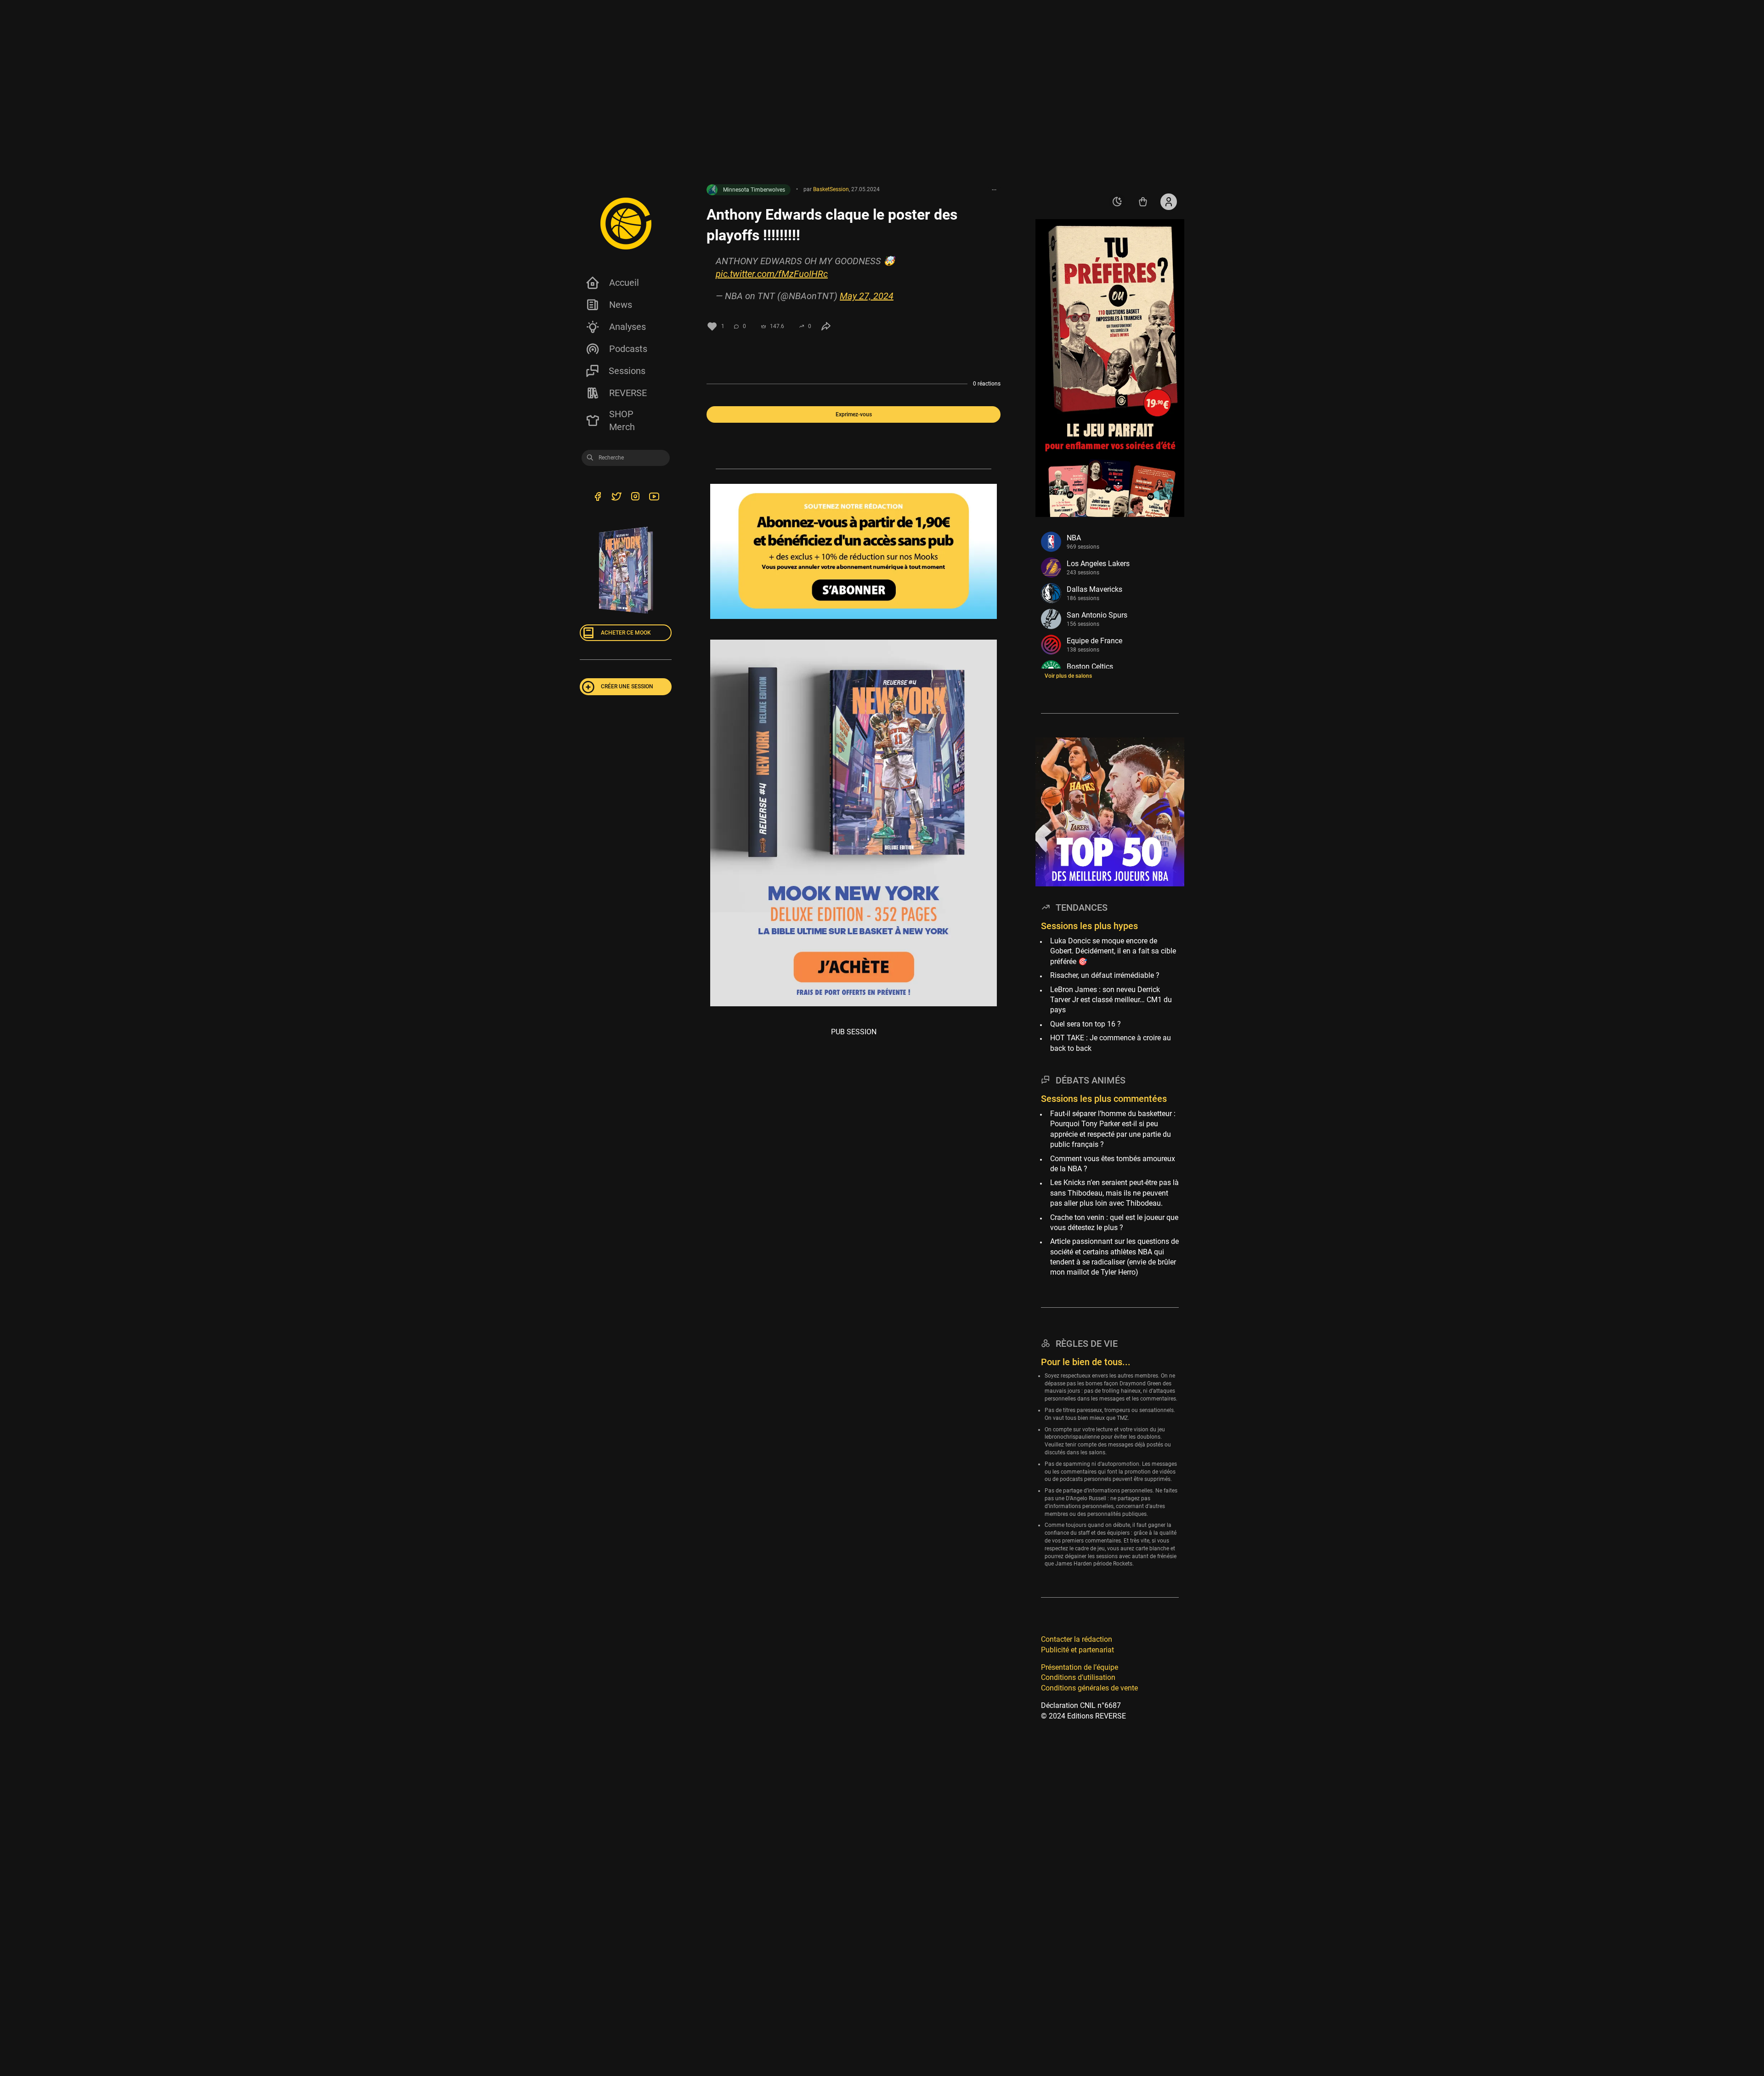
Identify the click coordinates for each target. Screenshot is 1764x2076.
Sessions (627, 371)
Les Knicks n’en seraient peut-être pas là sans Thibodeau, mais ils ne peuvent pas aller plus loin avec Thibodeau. (1114, 1193)
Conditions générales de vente (1089, 1687)
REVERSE (628, 393)
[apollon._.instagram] (635, 498)
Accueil (624, 283)
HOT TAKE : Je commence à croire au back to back (1111, 1043)
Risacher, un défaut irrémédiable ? (1105, 975)
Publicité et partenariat (1077, 1649)
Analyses (628, 327)
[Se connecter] (1169, 202)
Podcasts (628, 349)
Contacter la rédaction (1077, 1639)
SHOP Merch (622, 420)
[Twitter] (616, 498)
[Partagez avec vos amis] (826, 326)
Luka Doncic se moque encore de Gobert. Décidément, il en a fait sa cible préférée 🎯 (1113, 951)
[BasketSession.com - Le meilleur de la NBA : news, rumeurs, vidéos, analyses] (626, 223)
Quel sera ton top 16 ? (1086, 1024)
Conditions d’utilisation (1078, 1677)
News (621, 305)
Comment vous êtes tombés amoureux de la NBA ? (1113, 1163)
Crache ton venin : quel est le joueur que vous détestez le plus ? (1114, 1222)
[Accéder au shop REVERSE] (1143, 202)
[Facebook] (597, 498)
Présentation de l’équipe (1080, 1667)
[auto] (1117, 202)
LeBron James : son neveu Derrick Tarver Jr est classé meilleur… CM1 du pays (1111, 999)
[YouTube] (654, 498)
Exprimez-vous (854, 414)
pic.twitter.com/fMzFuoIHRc (772, 274)
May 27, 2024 (867, 296)
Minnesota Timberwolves (754, 190)
